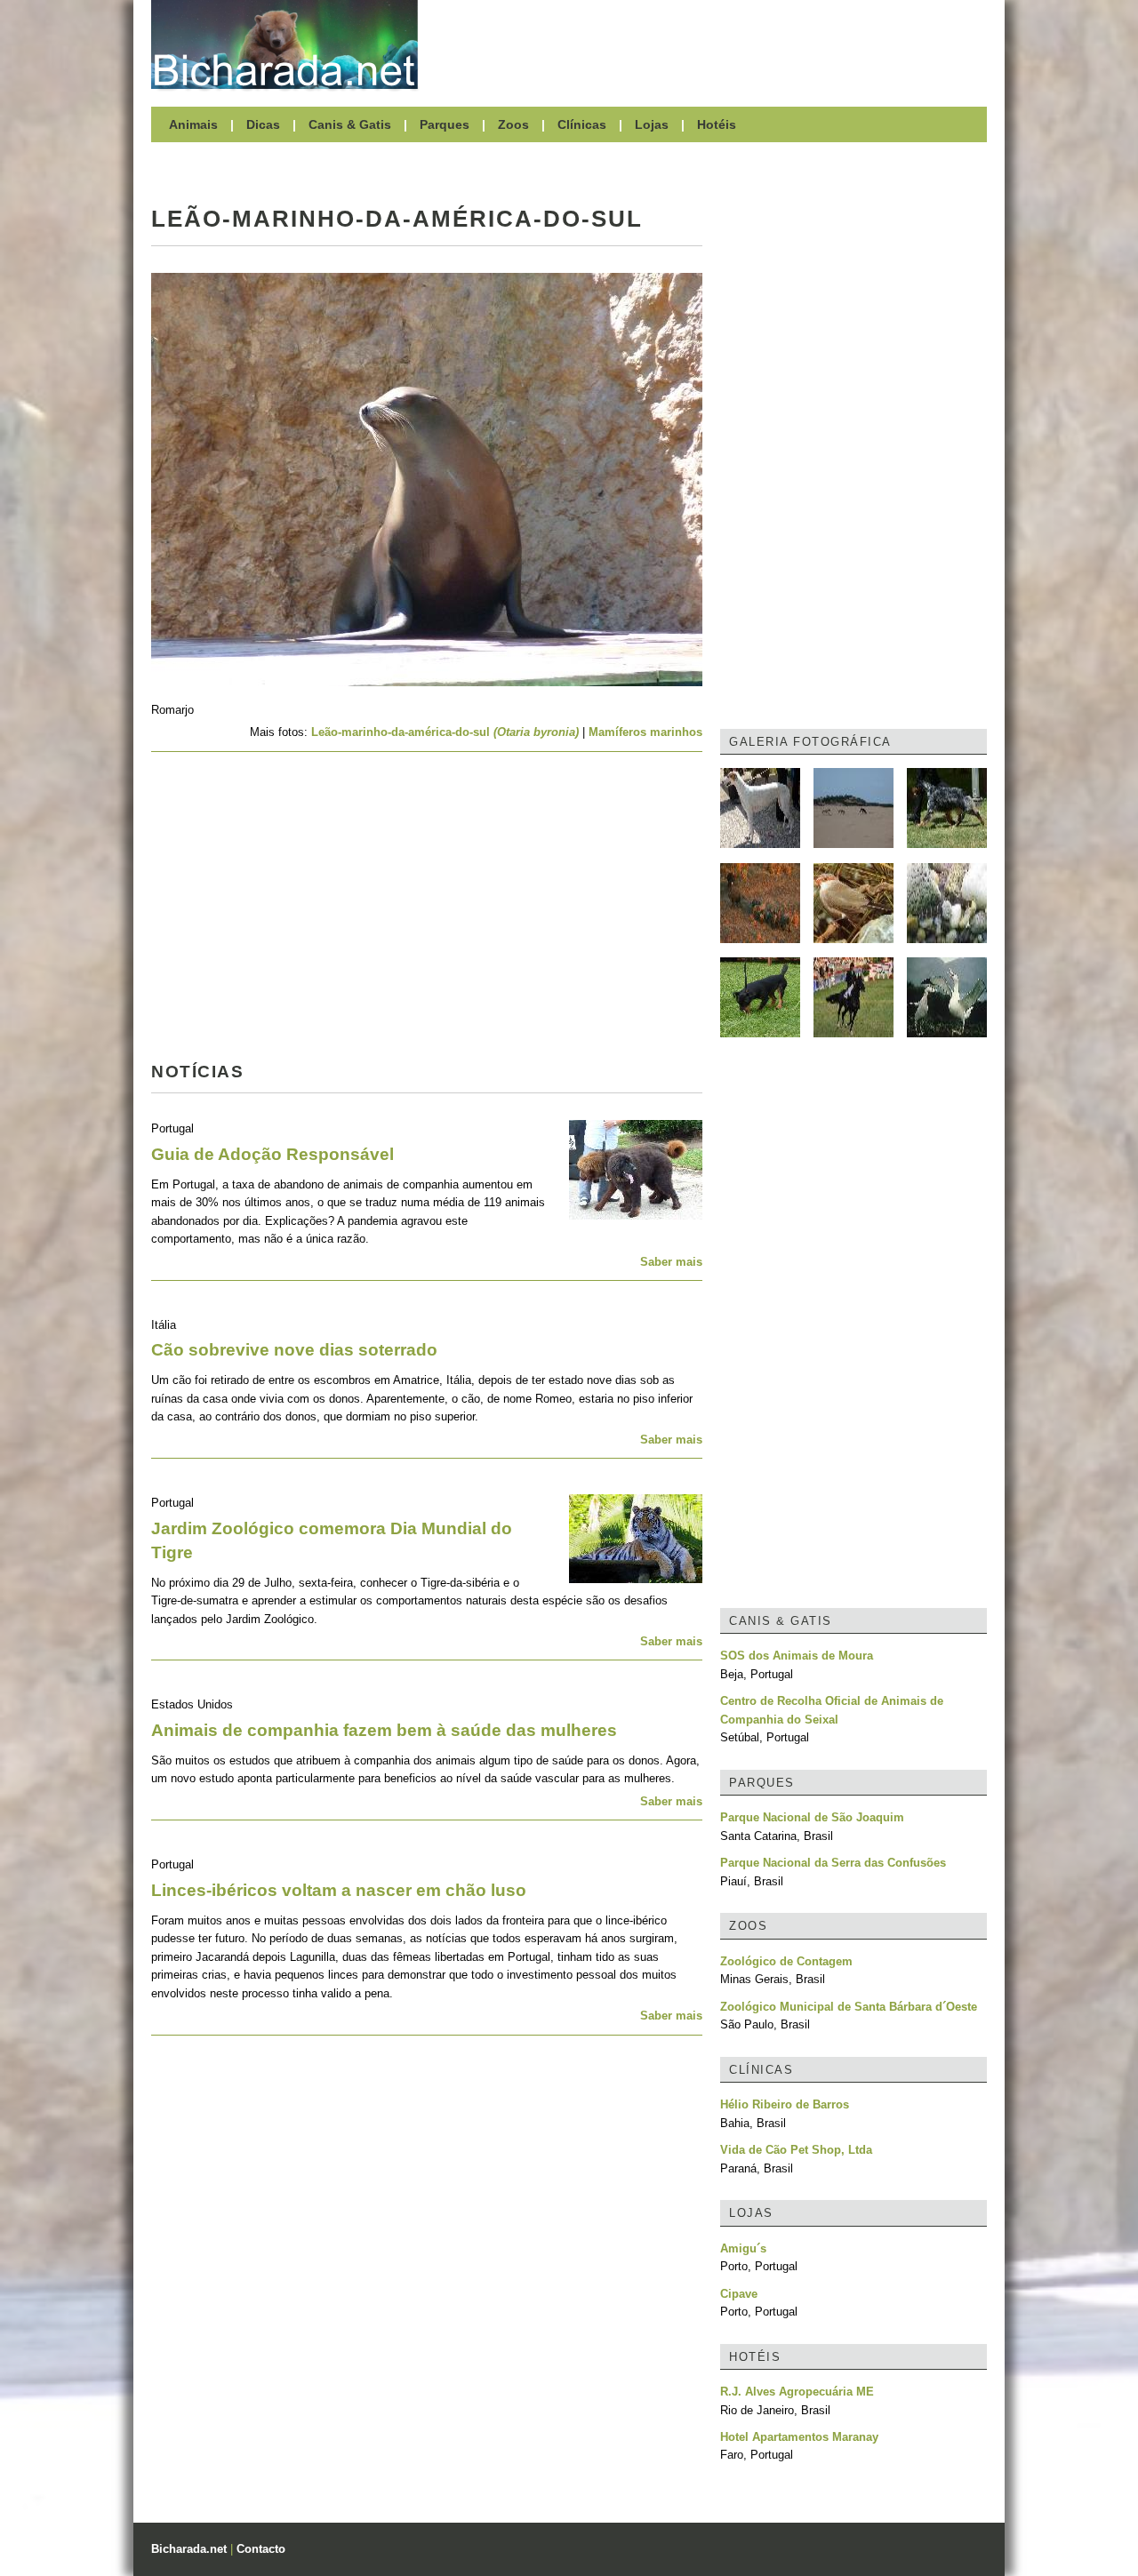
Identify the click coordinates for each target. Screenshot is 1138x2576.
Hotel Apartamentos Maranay (799, 2437)
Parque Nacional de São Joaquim (812, 1817)
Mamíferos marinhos (645, 732)
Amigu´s (743, 2248)
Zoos (513, 124)
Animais (193, 124)
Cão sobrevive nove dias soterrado (294, 1350)
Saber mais (671, 1262)
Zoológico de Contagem (786, 1961)
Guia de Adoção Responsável (272, 1154)
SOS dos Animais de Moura (797, 1656)
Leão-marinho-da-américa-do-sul (445, 732)
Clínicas (582, 124)
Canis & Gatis (350, 124)
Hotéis (717, 124)
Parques (445, 124)
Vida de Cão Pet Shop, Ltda (796, 2150)
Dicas (263, 124)
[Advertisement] (711, 44)
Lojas (652, 124)
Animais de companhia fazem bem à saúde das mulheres (384, 1730)
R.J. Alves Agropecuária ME (797, 2392)
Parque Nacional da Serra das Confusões (833, 1863)
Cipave (739, 2294)
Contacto (261, 2549)
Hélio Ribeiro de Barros (785, 2104)
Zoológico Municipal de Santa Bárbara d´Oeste (849, 2007)
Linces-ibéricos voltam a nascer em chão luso (339, 1890)
